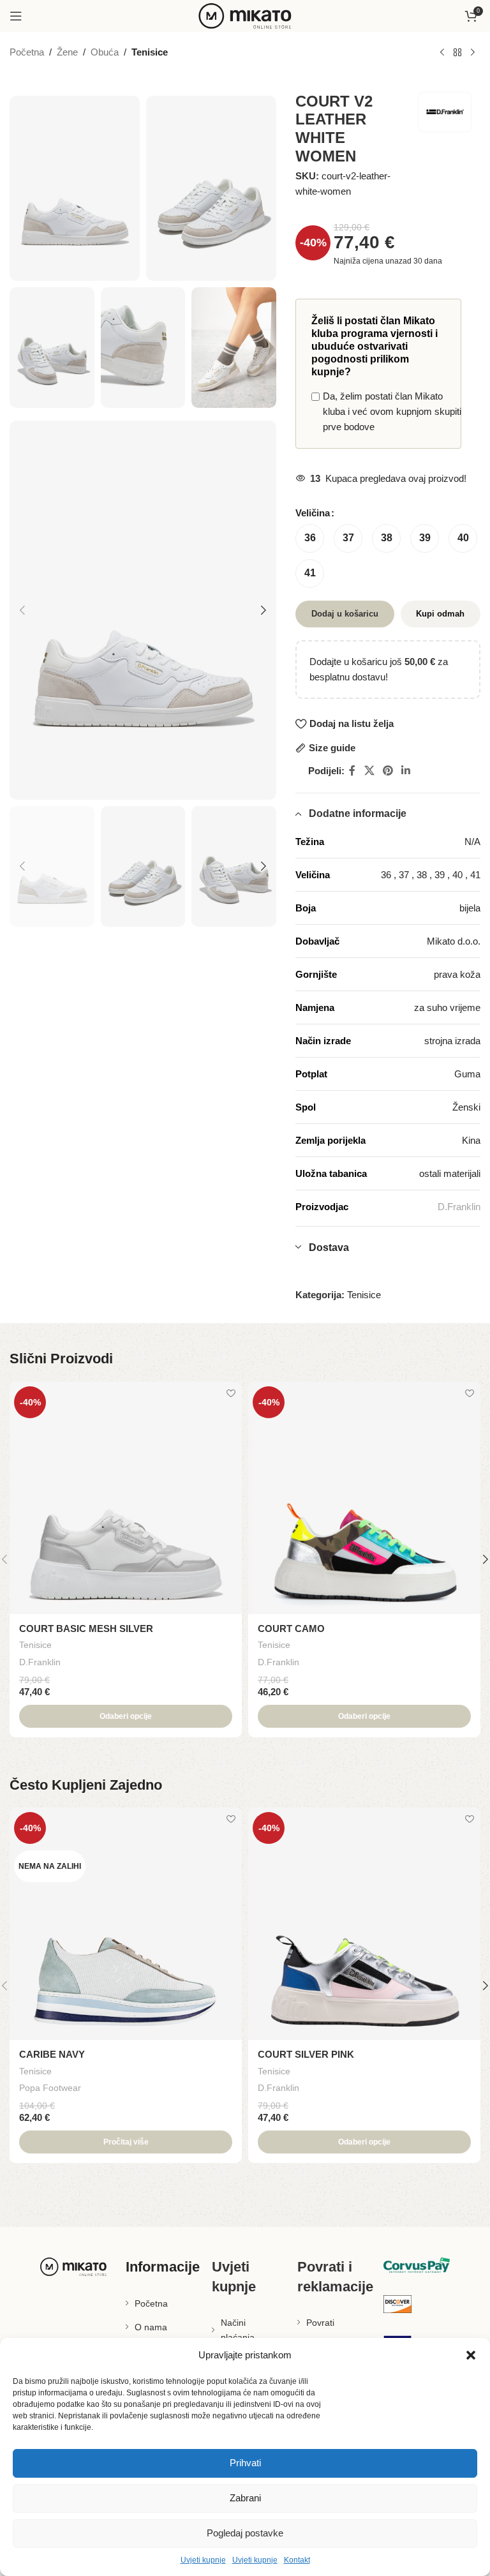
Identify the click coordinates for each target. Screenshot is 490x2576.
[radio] (310, 538)
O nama (151, 2327)
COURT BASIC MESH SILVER (86, 1629)
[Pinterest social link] (388, 771)
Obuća (105, 52)
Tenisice (150, 52)
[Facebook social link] (352, 771)
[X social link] (369, 771)
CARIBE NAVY (52, 2054)
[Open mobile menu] (16, 16)
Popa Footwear (50, 2088)
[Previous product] (442, 53)
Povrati (320, 2323)
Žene (67, 52)
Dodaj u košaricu (345, 614)
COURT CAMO (291, 1629)
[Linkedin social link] (406, 771)
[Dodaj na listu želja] (231, 1393)
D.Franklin (459, 1207)
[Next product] (473, 53)
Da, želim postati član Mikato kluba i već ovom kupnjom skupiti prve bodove (392, 411)
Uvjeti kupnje (203, 2560)
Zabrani (245, 2498)
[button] (471, 2355)
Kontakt (297, 2560)
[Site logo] (245, 15)
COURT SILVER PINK (306, 2054)
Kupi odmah (440, 614)
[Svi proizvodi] (457, 53)
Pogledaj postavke (245, 2533)
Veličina (313, 513)
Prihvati (245, 2463)
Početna (27, 52)
